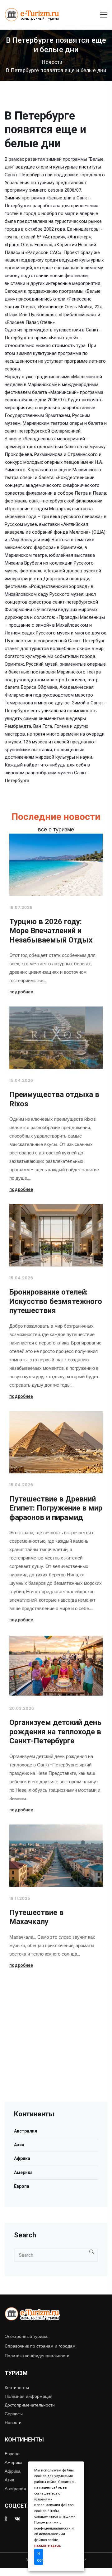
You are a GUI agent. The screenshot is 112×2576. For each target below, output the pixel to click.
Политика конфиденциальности (37, 2356)
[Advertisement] (56, 2045)
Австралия (26, 2131)
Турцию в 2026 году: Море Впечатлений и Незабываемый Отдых (51, 931)
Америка (23, 2172)
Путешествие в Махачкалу (36, 1917)
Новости (52, 62)
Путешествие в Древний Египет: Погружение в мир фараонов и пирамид (56, 1508)
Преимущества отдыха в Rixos (54, 1099)
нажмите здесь (47, 2546)
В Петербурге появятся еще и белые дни (56, 71)
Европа (22, 2186)
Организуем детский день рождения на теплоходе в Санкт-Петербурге (55, 1732)
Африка (22, 2158)
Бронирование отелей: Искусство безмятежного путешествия (56, 1301)
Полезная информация (29, 2396)
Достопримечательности (30, 2405)
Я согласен (40, 2557)
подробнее (21, 992)
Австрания (15, 2489)
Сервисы (14, 2414)
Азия (19, 2145)
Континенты (17, 2387)
